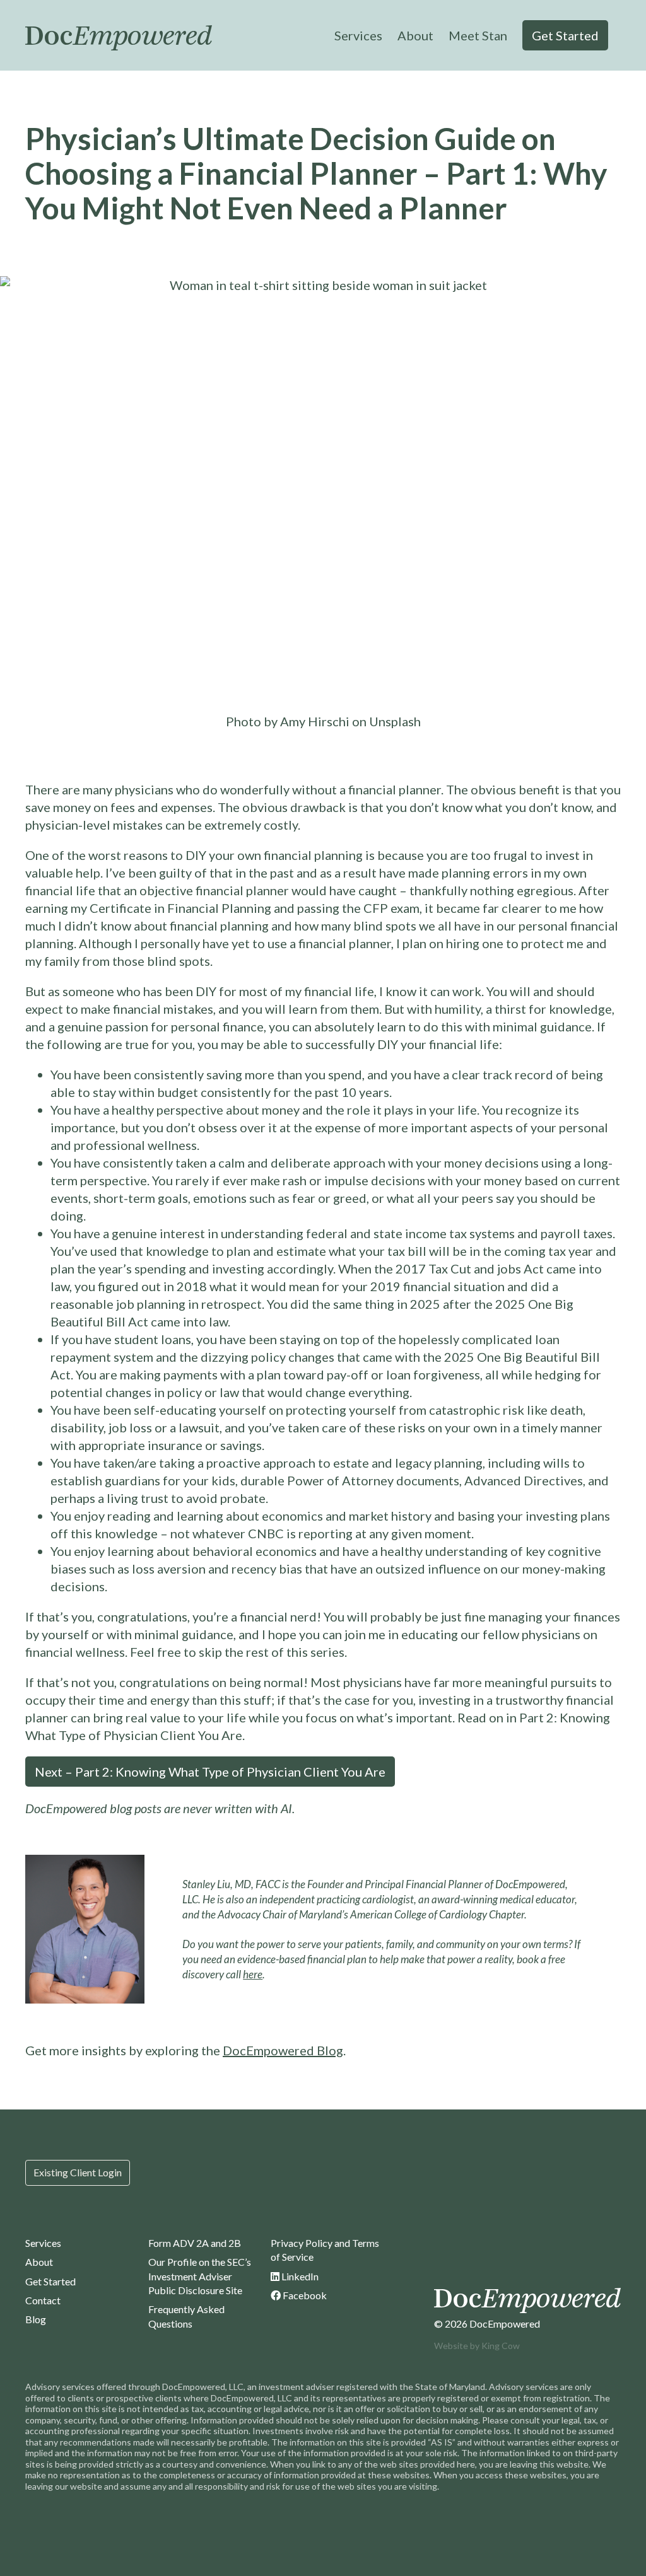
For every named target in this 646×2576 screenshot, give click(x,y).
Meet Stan (478, 35)
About (415, 35)
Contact (43, 2300)
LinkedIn (299, 2276)
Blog (36, 2319)
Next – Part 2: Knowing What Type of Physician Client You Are (210, 1772)
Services (358, 35)
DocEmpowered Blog (283, 2050)
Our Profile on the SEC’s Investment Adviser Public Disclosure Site (200, 2276)
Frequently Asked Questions (186, 2316)
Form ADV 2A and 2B (195, 2243)
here (253, 1974)
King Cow (501, 2346)
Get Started (565, 35)
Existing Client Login (78, 2172)
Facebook (304, 2295)
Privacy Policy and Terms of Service (325, 2250)
